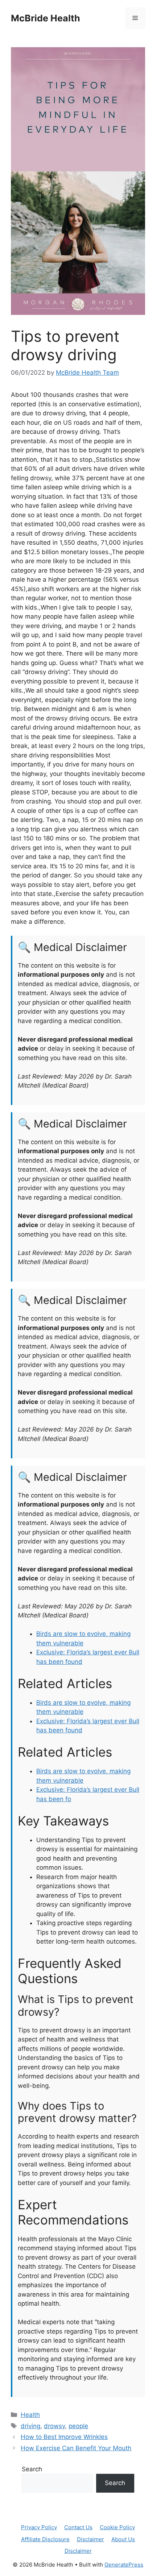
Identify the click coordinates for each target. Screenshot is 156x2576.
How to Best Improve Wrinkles (64, 2437)
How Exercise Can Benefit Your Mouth (76, 2448)
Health (30, 2415)
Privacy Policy (39, 2527)
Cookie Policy (117, 2527)
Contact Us (78, 2527)
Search (32, 2469)
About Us (123, 2539)
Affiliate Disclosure (45, 2539)
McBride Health (46, 18)
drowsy (54, 2426)
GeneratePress (124, 2565)
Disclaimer (91, 2539)
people (78, 2426)
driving (30, 2426)
